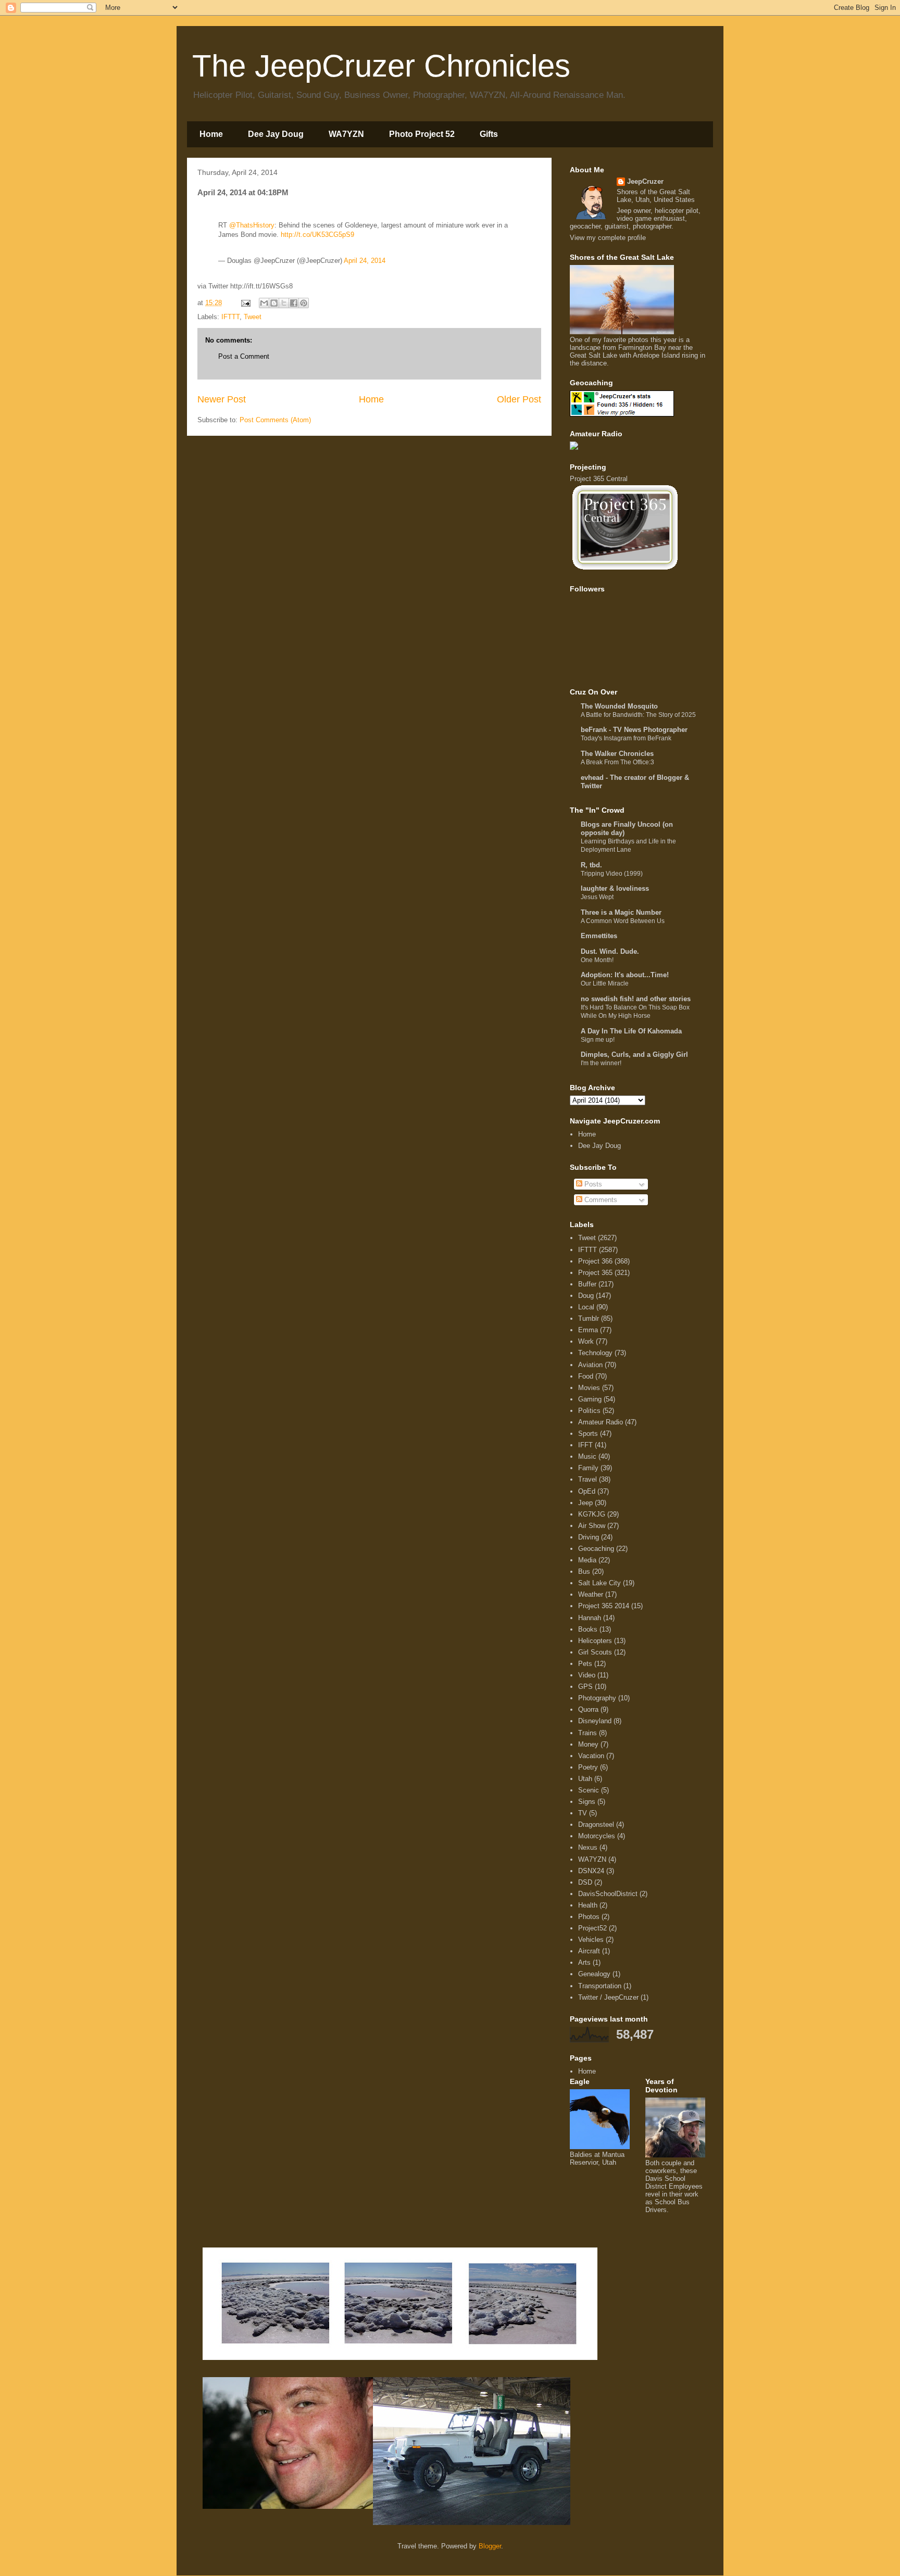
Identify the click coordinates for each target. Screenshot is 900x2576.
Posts (592, 1184)
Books (588, 1629)
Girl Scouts (595, 1652)
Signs (587, 1802)
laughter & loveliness (615, 888)
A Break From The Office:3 (617, 762)
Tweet (253, 317)
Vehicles (591, 1940)
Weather (591, 1594)
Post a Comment (244, 356)
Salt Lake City (599, 1583)
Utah (585, 1779)
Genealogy (594, 1974)
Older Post (519, 399)
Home (211, 134)
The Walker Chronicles (617, 754)
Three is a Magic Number (621, 912)
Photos (589, 1917)
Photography (597, 1698)
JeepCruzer (645, 181)
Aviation (590, 1365)
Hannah (590, 1618)
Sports (588, 1434)
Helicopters (595, 1641)
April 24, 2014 (365, 261)
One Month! (597, 960)
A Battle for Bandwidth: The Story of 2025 (638, 715)
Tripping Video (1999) (612, 874)
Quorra (588, 1709)
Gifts (489, 134)
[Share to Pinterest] (304, 303)
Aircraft (589, 1951)
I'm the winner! (601, 1063)
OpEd (587, 1491)
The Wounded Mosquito (619, 706)
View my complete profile (608, 238)
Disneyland (595, 1721)
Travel (587, 1479)
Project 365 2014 (604, 1606)
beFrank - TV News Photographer (634, 730)
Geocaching (596, 1549)
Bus (584, 1571)
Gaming (590, 1399)
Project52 (592, 1928)
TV (583, 1813)
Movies (589, 1388)
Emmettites (599, 936)
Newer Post (222, 399)
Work (586, 1341)
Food (586, 1376)
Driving (589, 1537)
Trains (587, 1733)
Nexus (588, 1847)
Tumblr (589, 1318)
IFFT (585, 1445)
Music (587, 1456)
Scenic (589, 1790)
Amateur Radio (601, 1422)
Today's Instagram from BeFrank (626, 738)
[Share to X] (284, 303)
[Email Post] (245, 303)
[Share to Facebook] (294, 303)
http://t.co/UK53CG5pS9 (317, 235)
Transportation (600, 1986)
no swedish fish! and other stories (636, 999)
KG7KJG (592, 1514)
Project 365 (595, 1273)
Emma (588, 1330)
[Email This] (264, 303)
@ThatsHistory (252, 225)
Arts (584, 1962)
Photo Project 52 (422, 134)
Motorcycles (597, 1836)
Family (588, 1468)
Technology (595, 1353)
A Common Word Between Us (623, 921)
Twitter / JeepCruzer (608, 1997)
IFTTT (230, 317)
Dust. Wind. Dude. (610, 951)
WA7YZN (346, 134)
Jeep (585, 1503)
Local (586, 1307)
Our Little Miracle (605, 983)
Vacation (591, 1756)
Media (587, 1560)
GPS (585, 1687)
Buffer (587, 1284)
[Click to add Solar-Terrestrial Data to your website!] (574, 447)
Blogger (490, 2546)
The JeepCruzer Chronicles (381, 66)
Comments (600, 1200)
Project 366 (595, 1261)
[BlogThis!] (274, 303)
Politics (589, 1411)
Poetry (588, 1767)
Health (588, 1905)
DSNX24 (591, 1871)
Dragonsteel (596, 1824)
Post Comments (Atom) (275, 420)
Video (587, 1675)
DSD (585, 1882)
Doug (586, 1296)
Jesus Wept (597, 897)
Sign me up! (598, 1040)
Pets (585, 1664)
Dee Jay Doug (276, 134)
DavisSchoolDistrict (608, 1894)
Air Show (592, 1526)
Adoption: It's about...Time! (625, 975)
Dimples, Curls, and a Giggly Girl (634, 1055)
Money (588, 1744)
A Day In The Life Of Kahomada (631, 1031)
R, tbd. (591, 865)
